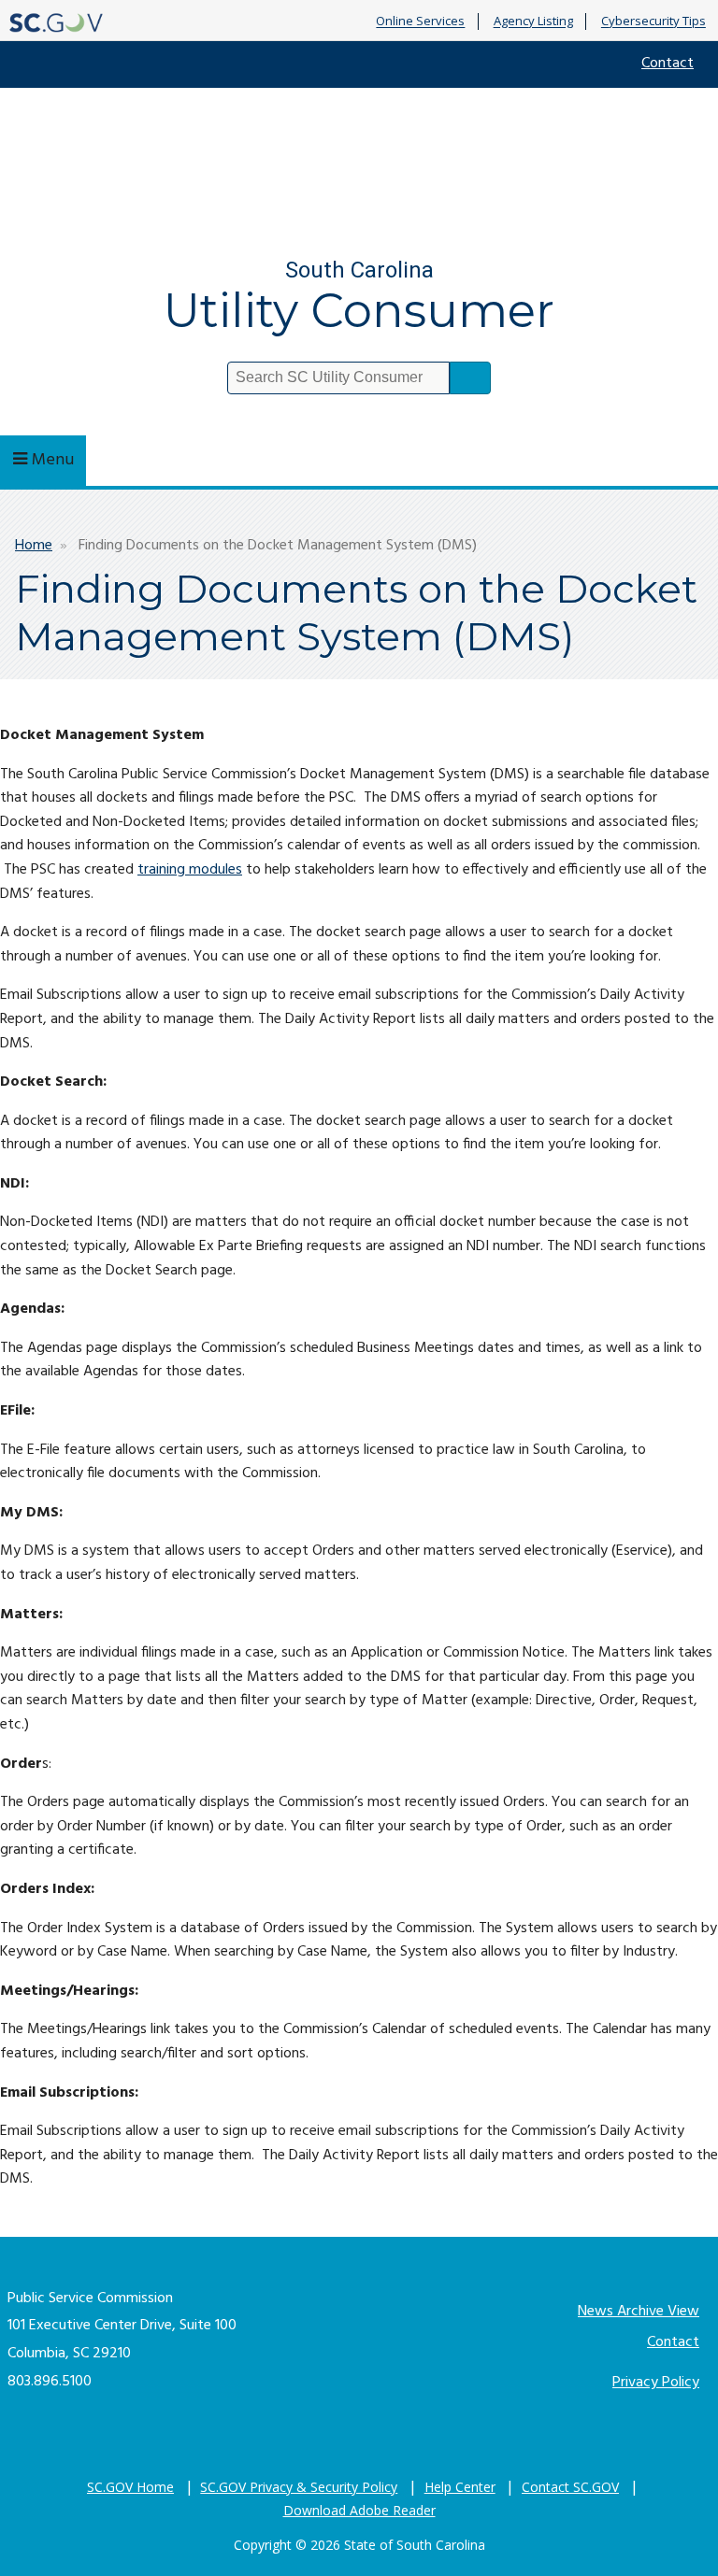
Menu (53, 460)
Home (34, 546)
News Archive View (639, 2312)
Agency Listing (533, 21)
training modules (190, 870)
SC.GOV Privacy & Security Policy (299, 2487)
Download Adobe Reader (359, 2510)
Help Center (460, 2487)
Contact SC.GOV (570, 2487)
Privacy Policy (656, 2383)
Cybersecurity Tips (653, 21)
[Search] (470, 378)
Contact (668, 64)
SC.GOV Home (130, 2487)
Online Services (420, 21)
